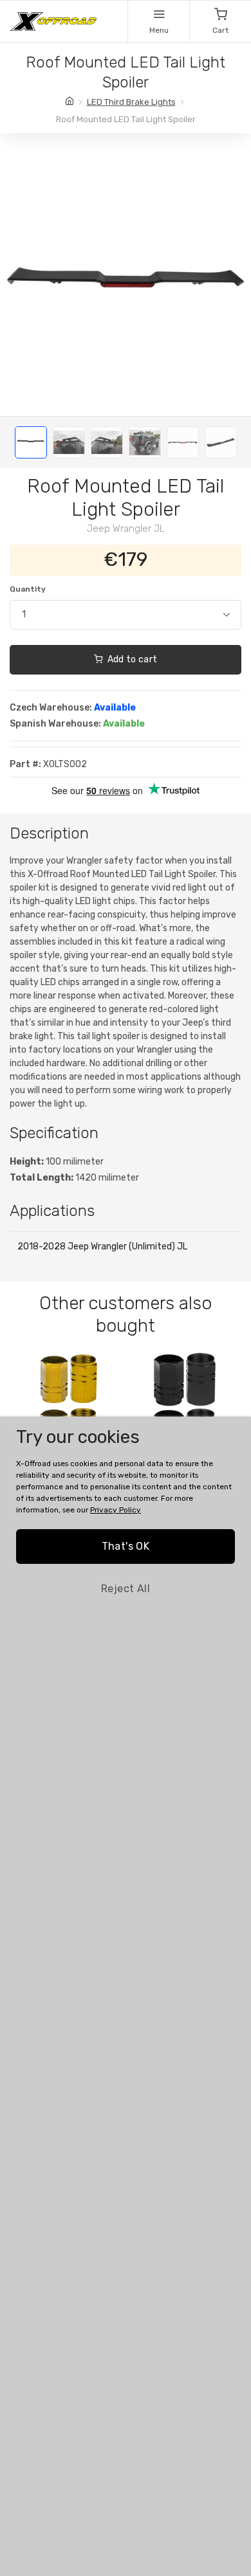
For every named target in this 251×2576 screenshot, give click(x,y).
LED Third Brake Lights (131, 102)
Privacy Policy (116, 1510)
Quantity (28, 589)
